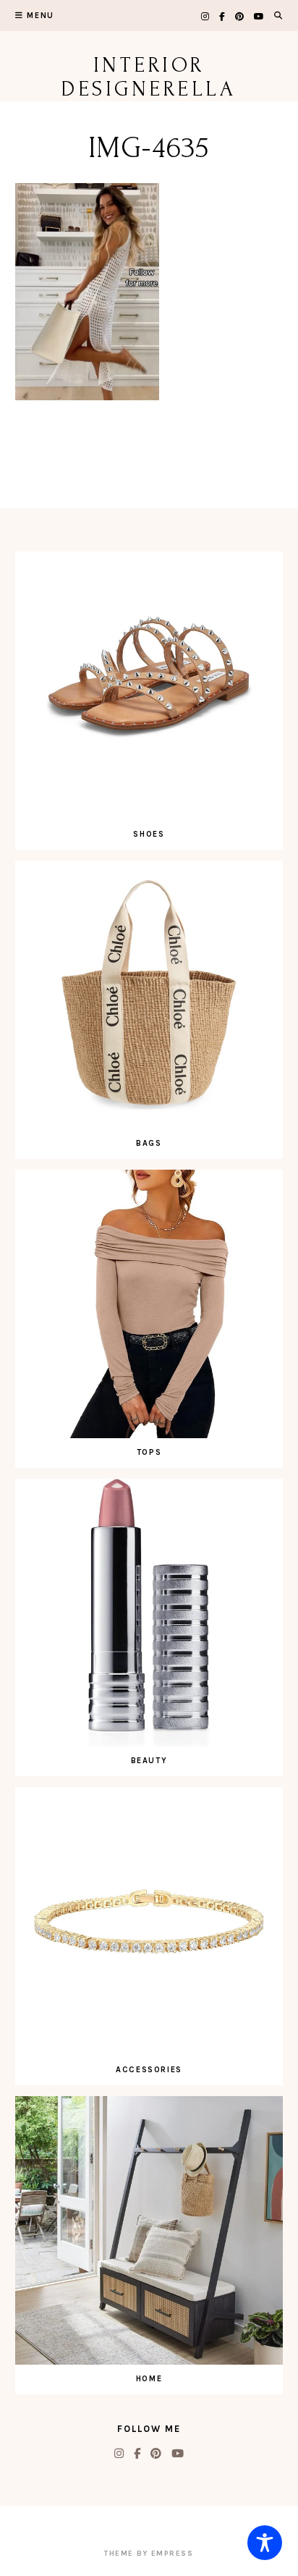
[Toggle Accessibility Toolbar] (265, 2543)
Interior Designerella (149, 77)
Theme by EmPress (149, 2554)
